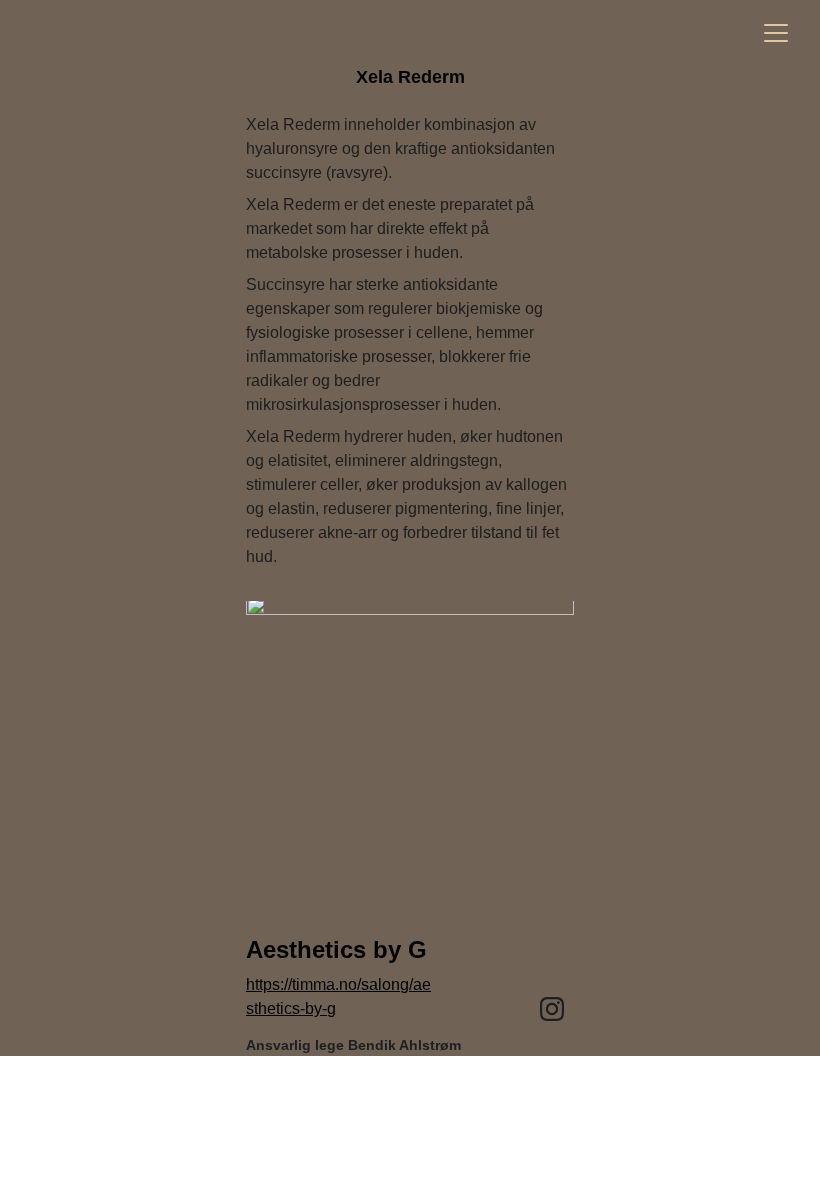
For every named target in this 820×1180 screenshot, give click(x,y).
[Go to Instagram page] (552, 1009)
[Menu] (776, 33)
